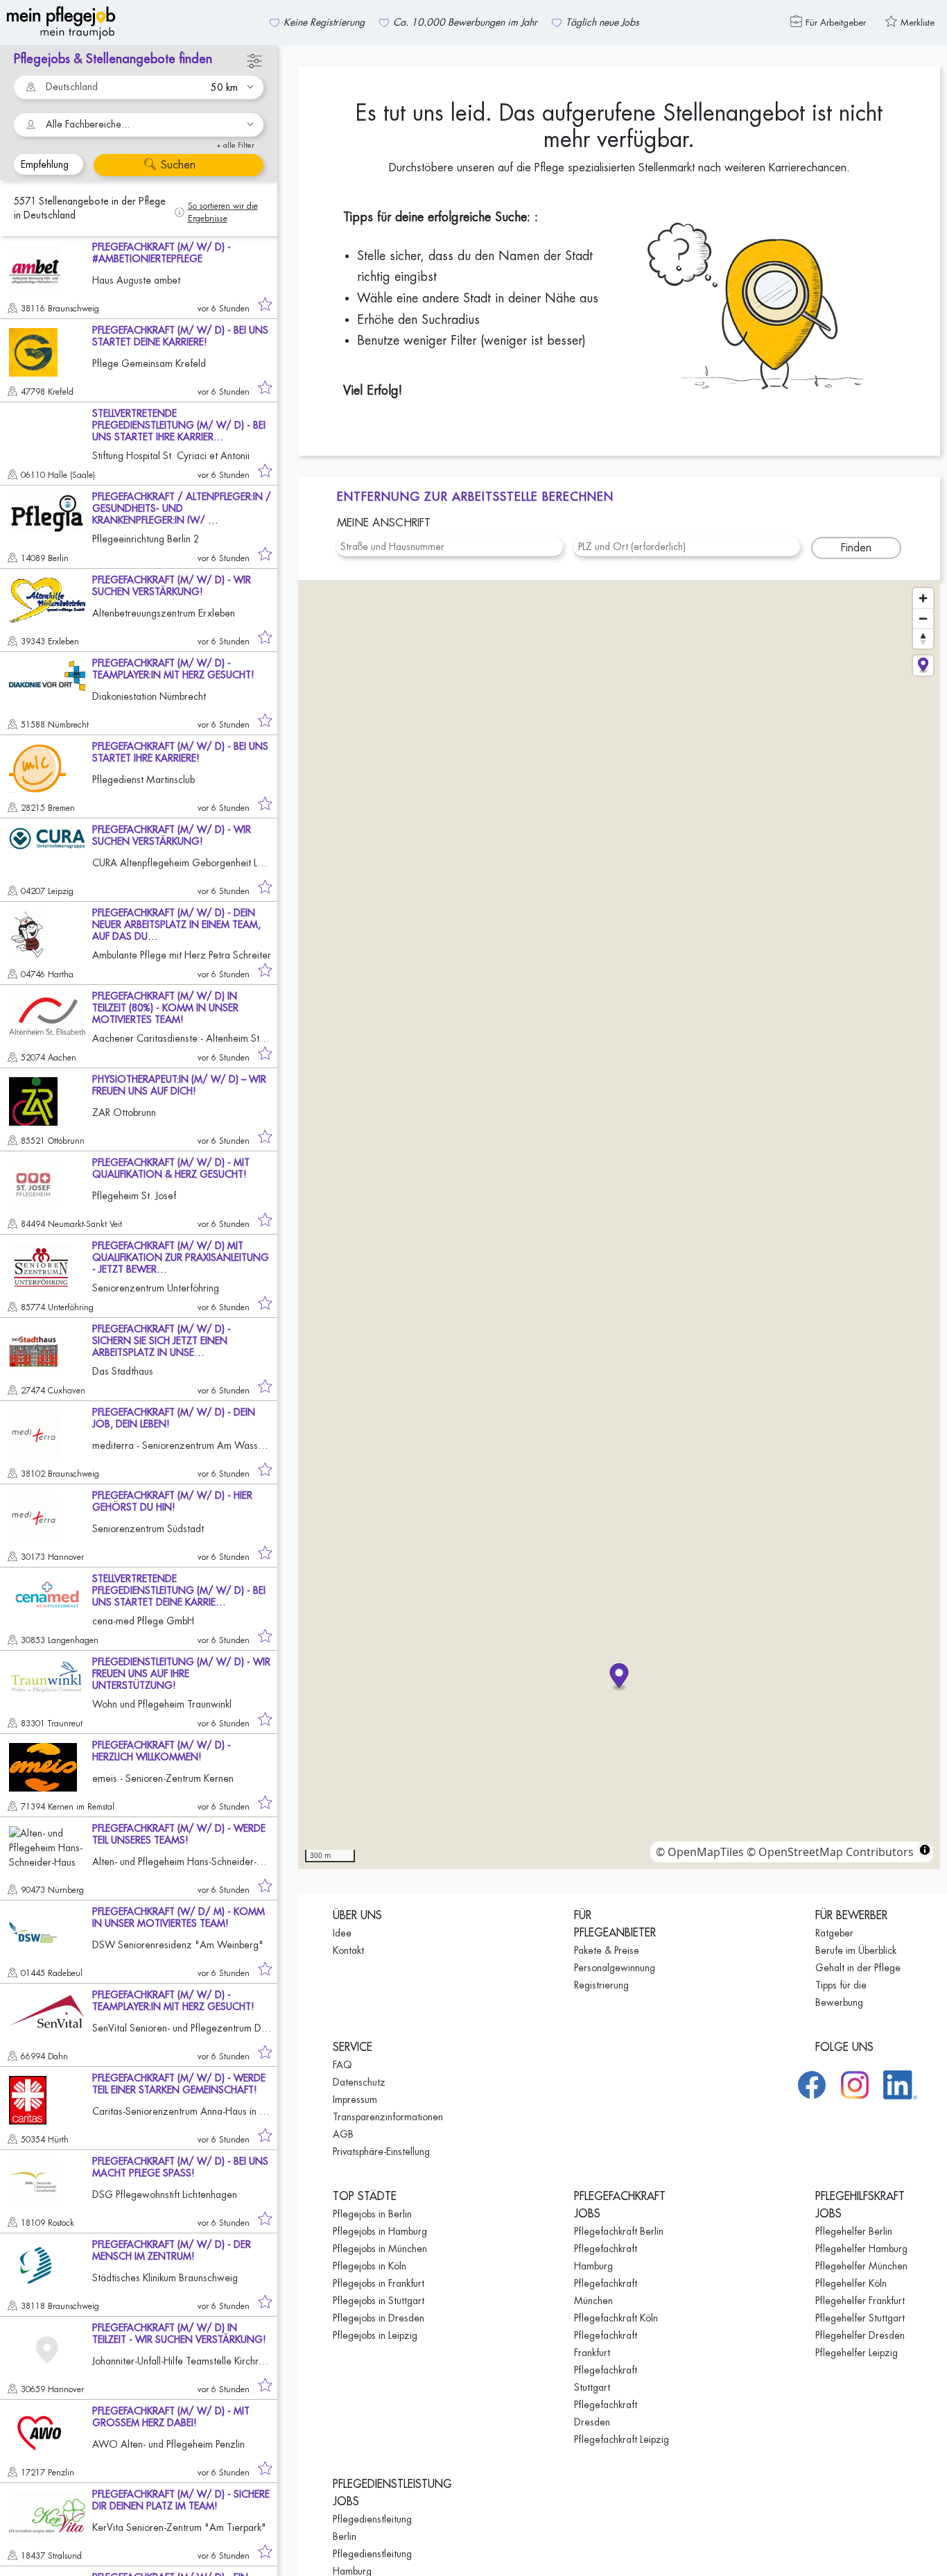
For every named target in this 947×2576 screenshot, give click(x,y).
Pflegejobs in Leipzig (375, 2335)
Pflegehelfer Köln (851, 2283)
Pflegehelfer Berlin (854, 2231)
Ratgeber (834, 1933)
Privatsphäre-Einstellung (381, 2152)
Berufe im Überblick (856, 1950)
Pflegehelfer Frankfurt (860, 2301)
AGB (343, 2134)
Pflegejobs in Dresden (379, 2318)
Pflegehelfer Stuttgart (860, 2318)
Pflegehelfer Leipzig (857, 2353)
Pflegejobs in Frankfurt (379, 2283)
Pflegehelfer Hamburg (861, 2249)
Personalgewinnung (615, 1968)
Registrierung (601, 1985)
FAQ (342, 2065)
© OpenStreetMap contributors (830, 1852)
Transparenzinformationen (388, 2117)
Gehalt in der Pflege (858, 1968)
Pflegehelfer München (861, 2266)
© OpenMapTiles (700, 1852)
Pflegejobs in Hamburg (380, 2231)
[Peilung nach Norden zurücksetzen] (923, 638)
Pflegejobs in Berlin (372, 2214)
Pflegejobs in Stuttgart (379, 2301)
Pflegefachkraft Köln (616, 2318)
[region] (619, 1225)
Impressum (355, 2100)
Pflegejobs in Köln (370, 2266)
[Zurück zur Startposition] (923, 666)
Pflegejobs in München (380, 2249)
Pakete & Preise (607, 1950)
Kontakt (348, 1950)
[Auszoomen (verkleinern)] (923, 618)
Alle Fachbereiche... (88, 124)
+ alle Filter (235, 145)
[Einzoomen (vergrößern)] (923, 598)
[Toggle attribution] (925, 1850)
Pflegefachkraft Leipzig (622, 2439)
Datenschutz (359, 2082)
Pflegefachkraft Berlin (619, 2231)
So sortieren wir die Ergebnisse (223, 212)
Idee (342, 1933)
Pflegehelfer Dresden (860, 2335)
